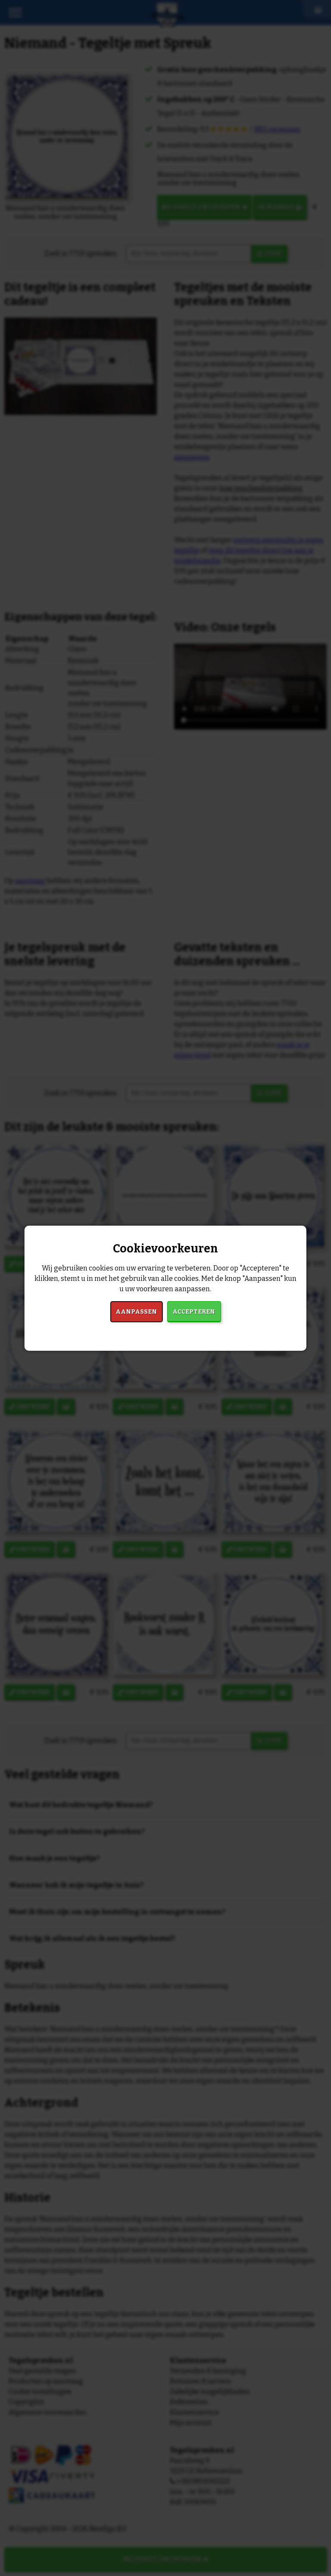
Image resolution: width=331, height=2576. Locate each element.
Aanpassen (136, 1312)
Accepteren (194, 1312)
